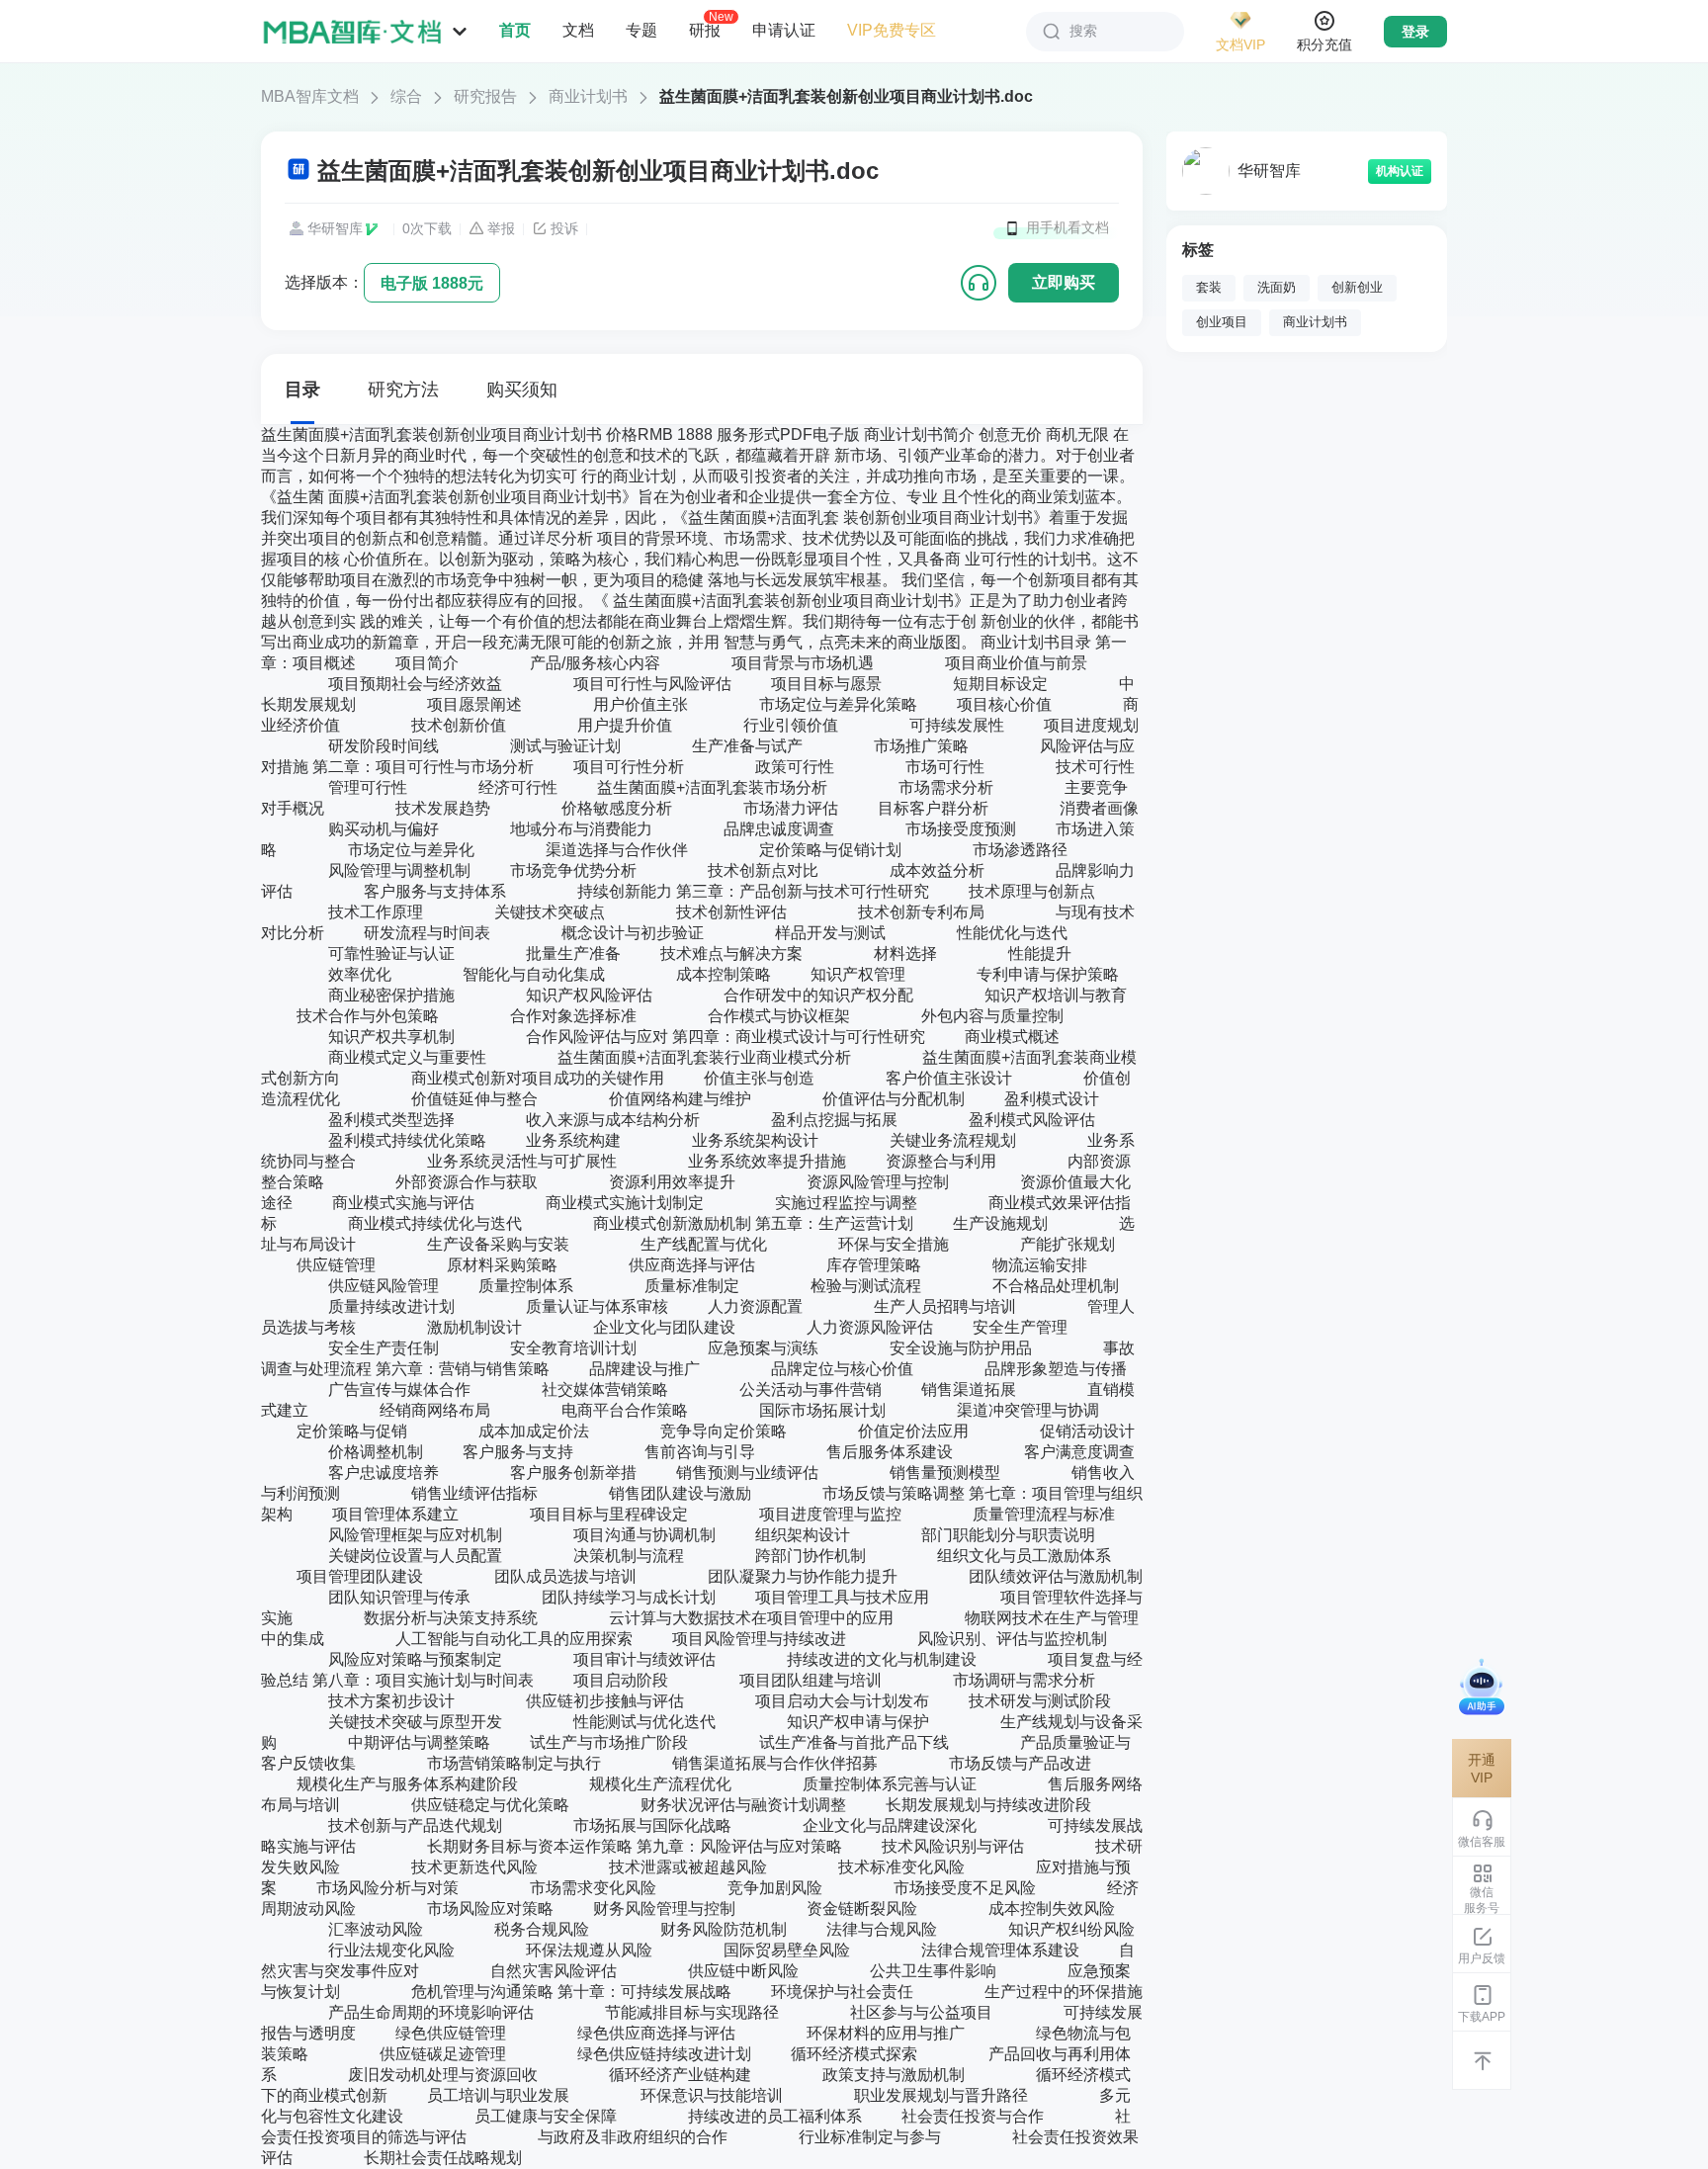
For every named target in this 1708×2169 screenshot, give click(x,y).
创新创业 (1357, 288)
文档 (578, 30)
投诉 (564, 228)
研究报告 (485, 96)
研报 (705, 30)
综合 (406, 96)
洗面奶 (1277, 288)
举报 (501, 228)
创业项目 (1222, 322)
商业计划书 (588, 96)
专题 (641, 30)
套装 (1209, 288)
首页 (515, 30)
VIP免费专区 (892, 30)
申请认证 (784, 30)
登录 (1415, 32)
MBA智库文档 (310, 96)
